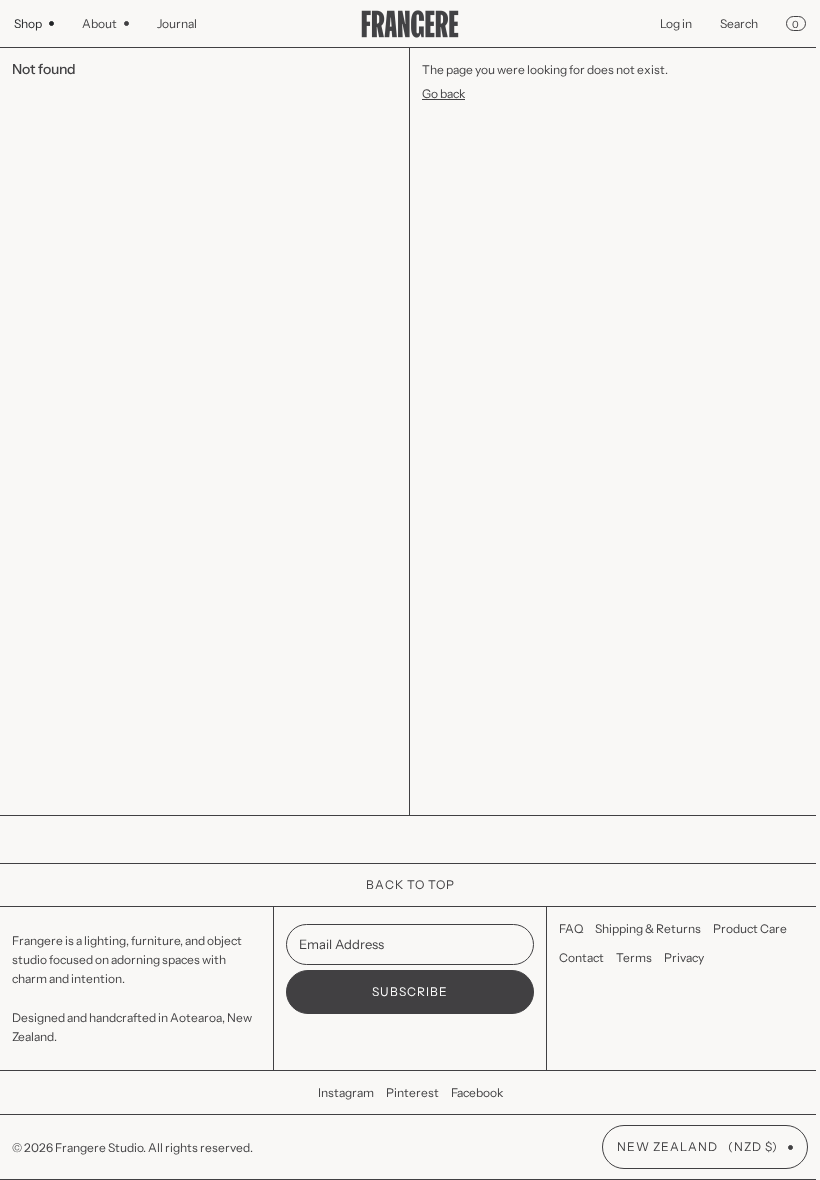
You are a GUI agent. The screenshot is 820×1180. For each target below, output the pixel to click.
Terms (624, 957)
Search (724, 23)
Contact (571, 957)
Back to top (402, 884)
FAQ (561, 928)
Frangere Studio (99, 1147)
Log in (661, 23)
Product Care (740, 928)
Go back (436, 93)
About (99, 23)
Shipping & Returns (638, 928)
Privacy (674, 957)
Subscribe (402, 991)
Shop (28, 23)
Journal (177, 23)
